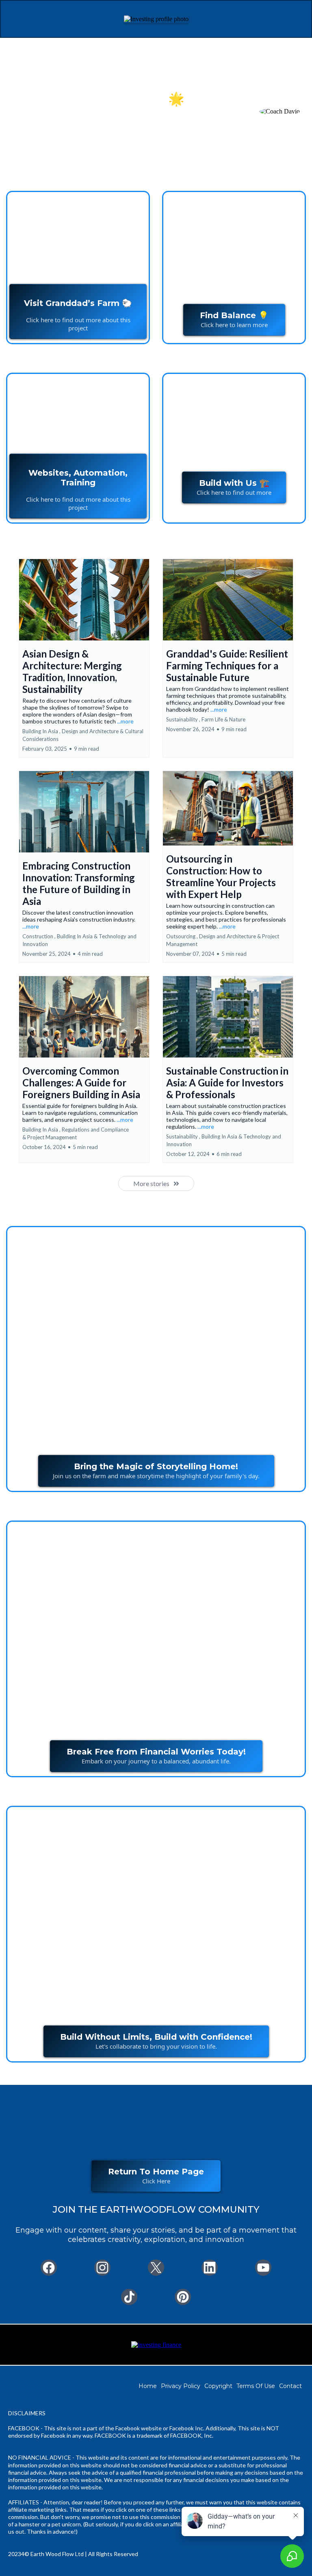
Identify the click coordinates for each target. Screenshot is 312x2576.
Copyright (218, 2386)
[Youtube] (263, 2268)
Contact (290, 2386)
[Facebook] (49, 2268)
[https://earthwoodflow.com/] (156, 2344)
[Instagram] (102, 2268)
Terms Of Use (256, 2386)
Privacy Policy (181, 2386)
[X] (156, 2268)
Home (148, 2386)
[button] (84, 658)
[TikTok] (129, 2297)
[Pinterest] (183, 2297)
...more (125, 721)
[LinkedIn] (210, 2268)
